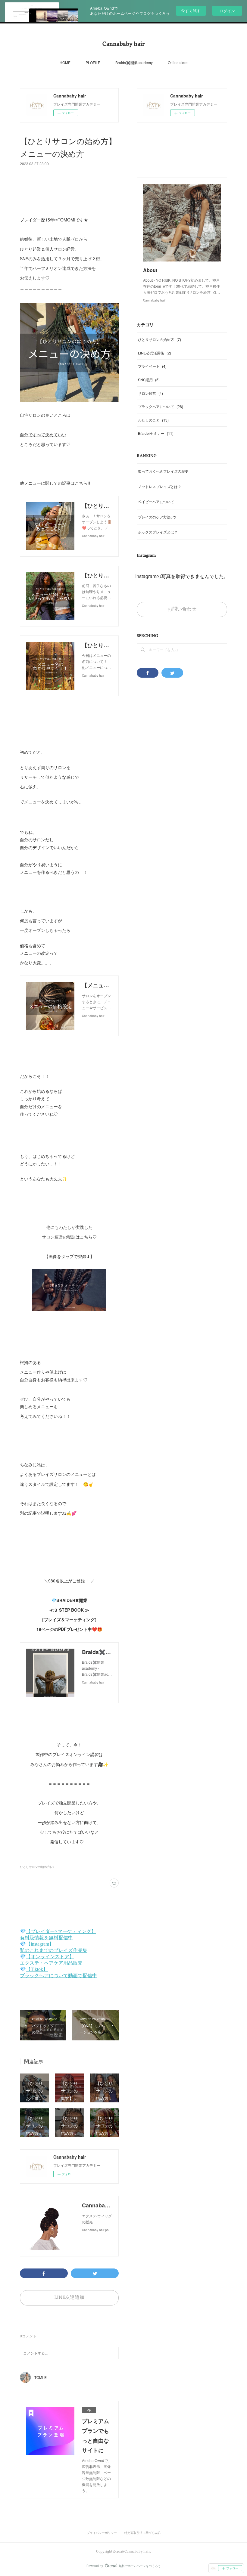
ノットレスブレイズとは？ (160, 486)
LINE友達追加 (69, 2298)
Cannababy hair (123, 44)
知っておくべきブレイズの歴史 (163, 471)
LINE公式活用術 (155, 353)
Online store (178, 62)
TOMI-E (41, 2377)
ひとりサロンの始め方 (159, 339)
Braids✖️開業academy (134, 62)
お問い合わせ (182, 609)
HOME (65, 62)
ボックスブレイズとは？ (158, 532)
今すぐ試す (191, 10)
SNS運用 (149, 380)
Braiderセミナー (156, 433)
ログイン (227, 11)
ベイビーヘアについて (156, 501)
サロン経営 (150, 393)
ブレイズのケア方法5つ (157, 517)
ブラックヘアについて (161, 406)
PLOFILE (93, 62)
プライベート (152, 366)
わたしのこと (153, 420)
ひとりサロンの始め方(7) (37, 1867)
